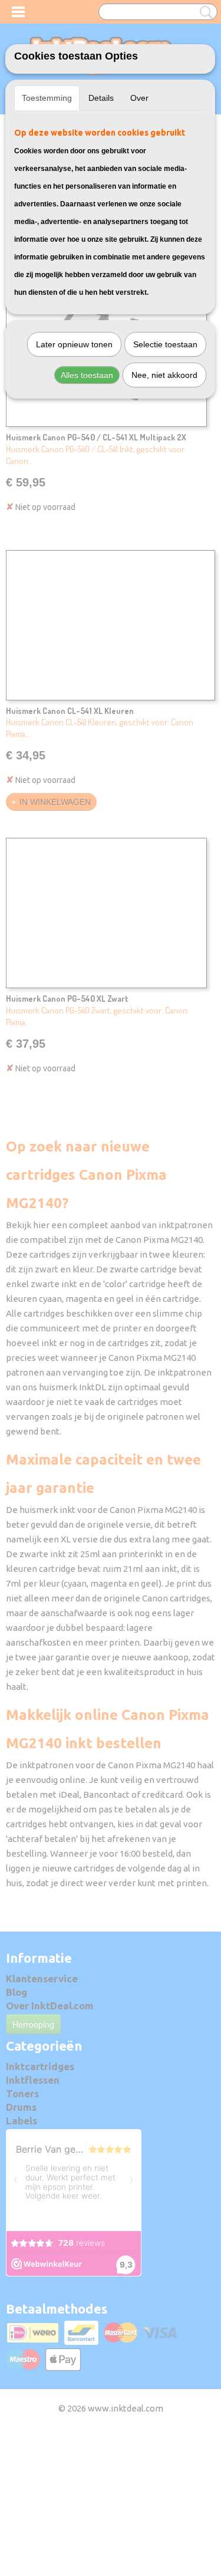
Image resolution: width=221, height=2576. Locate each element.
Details (101, 98)
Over (139, 98)
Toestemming (47, 98)
